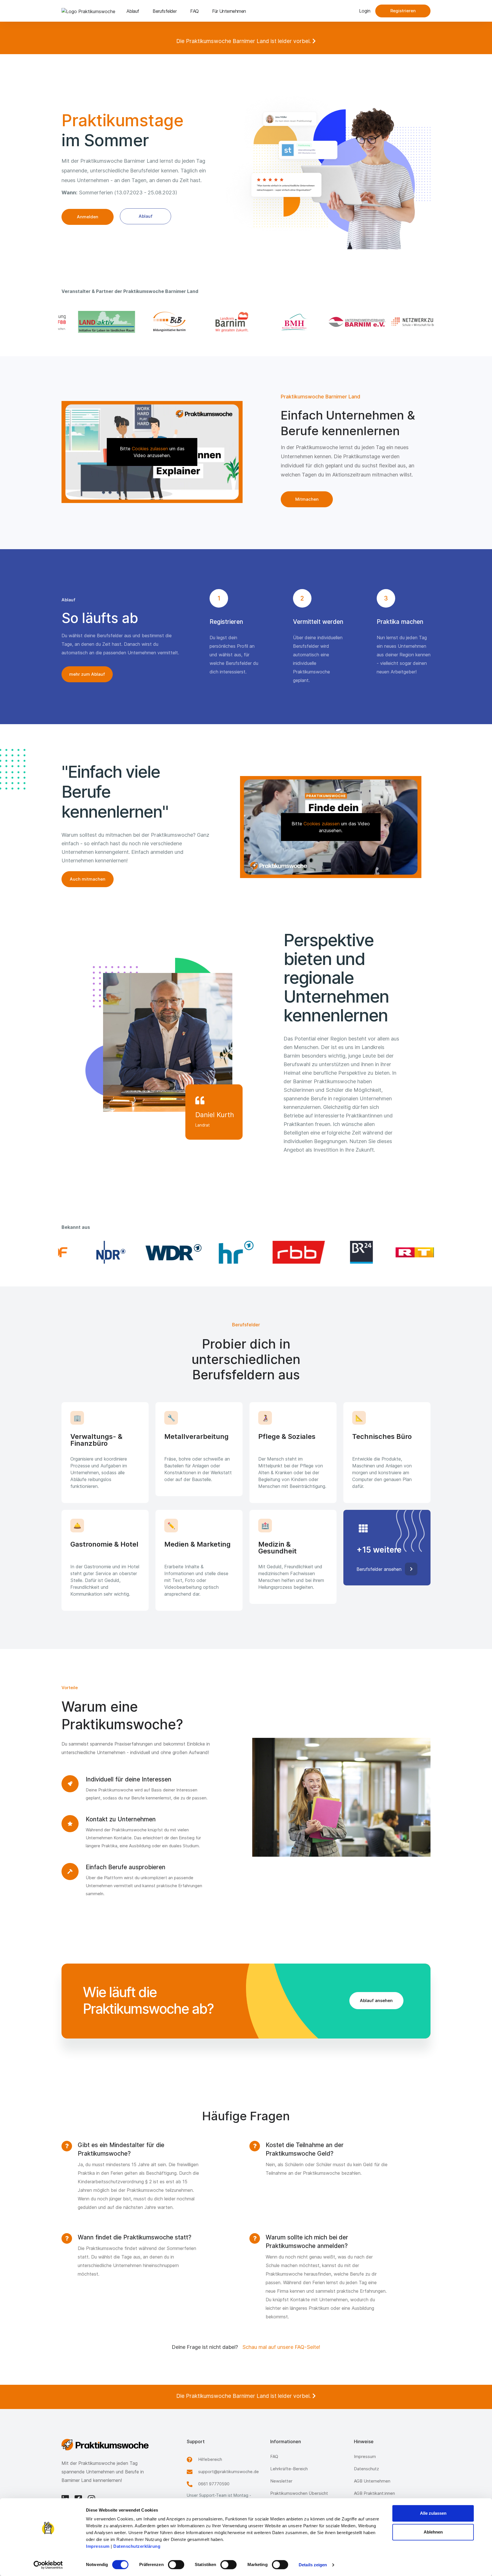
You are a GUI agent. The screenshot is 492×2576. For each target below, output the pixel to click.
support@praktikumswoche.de (228, 2472)
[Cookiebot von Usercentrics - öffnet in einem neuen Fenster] (48, 2565)
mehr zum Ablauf (87, 674)
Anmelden (88, 217)
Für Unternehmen (229, 11)
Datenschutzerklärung (137, 2546)
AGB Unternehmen (372, 2481)
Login (365, 11)
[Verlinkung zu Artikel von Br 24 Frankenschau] (340, 1252)
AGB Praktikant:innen (374, 2493)
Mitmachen (307, 499)
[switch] (176, 2565)
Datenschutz (366, 2469)
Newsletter (281, 2481)
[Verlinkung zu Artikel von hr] (215, 1252)
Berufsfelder (165, 11)
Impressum (98, 2546)
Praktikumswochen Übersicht (299, 2493)
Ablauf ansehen (376, 2000)
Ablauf (133, 11)
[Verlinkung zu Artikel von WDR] (152, 1252)
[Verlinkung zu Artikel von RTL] (403, 1252)
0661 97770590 (214, 2484)
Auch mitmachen (88, 879)
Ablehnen (433, 2532)
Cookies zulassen (150, 449)
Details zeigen (313, 2565)
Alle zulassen (433, 2513)
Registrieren (403, 11)
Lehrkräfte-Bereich (289, 2469)
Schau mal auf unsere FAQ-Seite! (281, 2347)
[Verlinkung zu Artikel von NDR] (89, 1252)
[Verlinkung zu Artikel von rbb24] (277, 1252)
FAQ (194, 11)
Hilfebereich (210, 2459)
